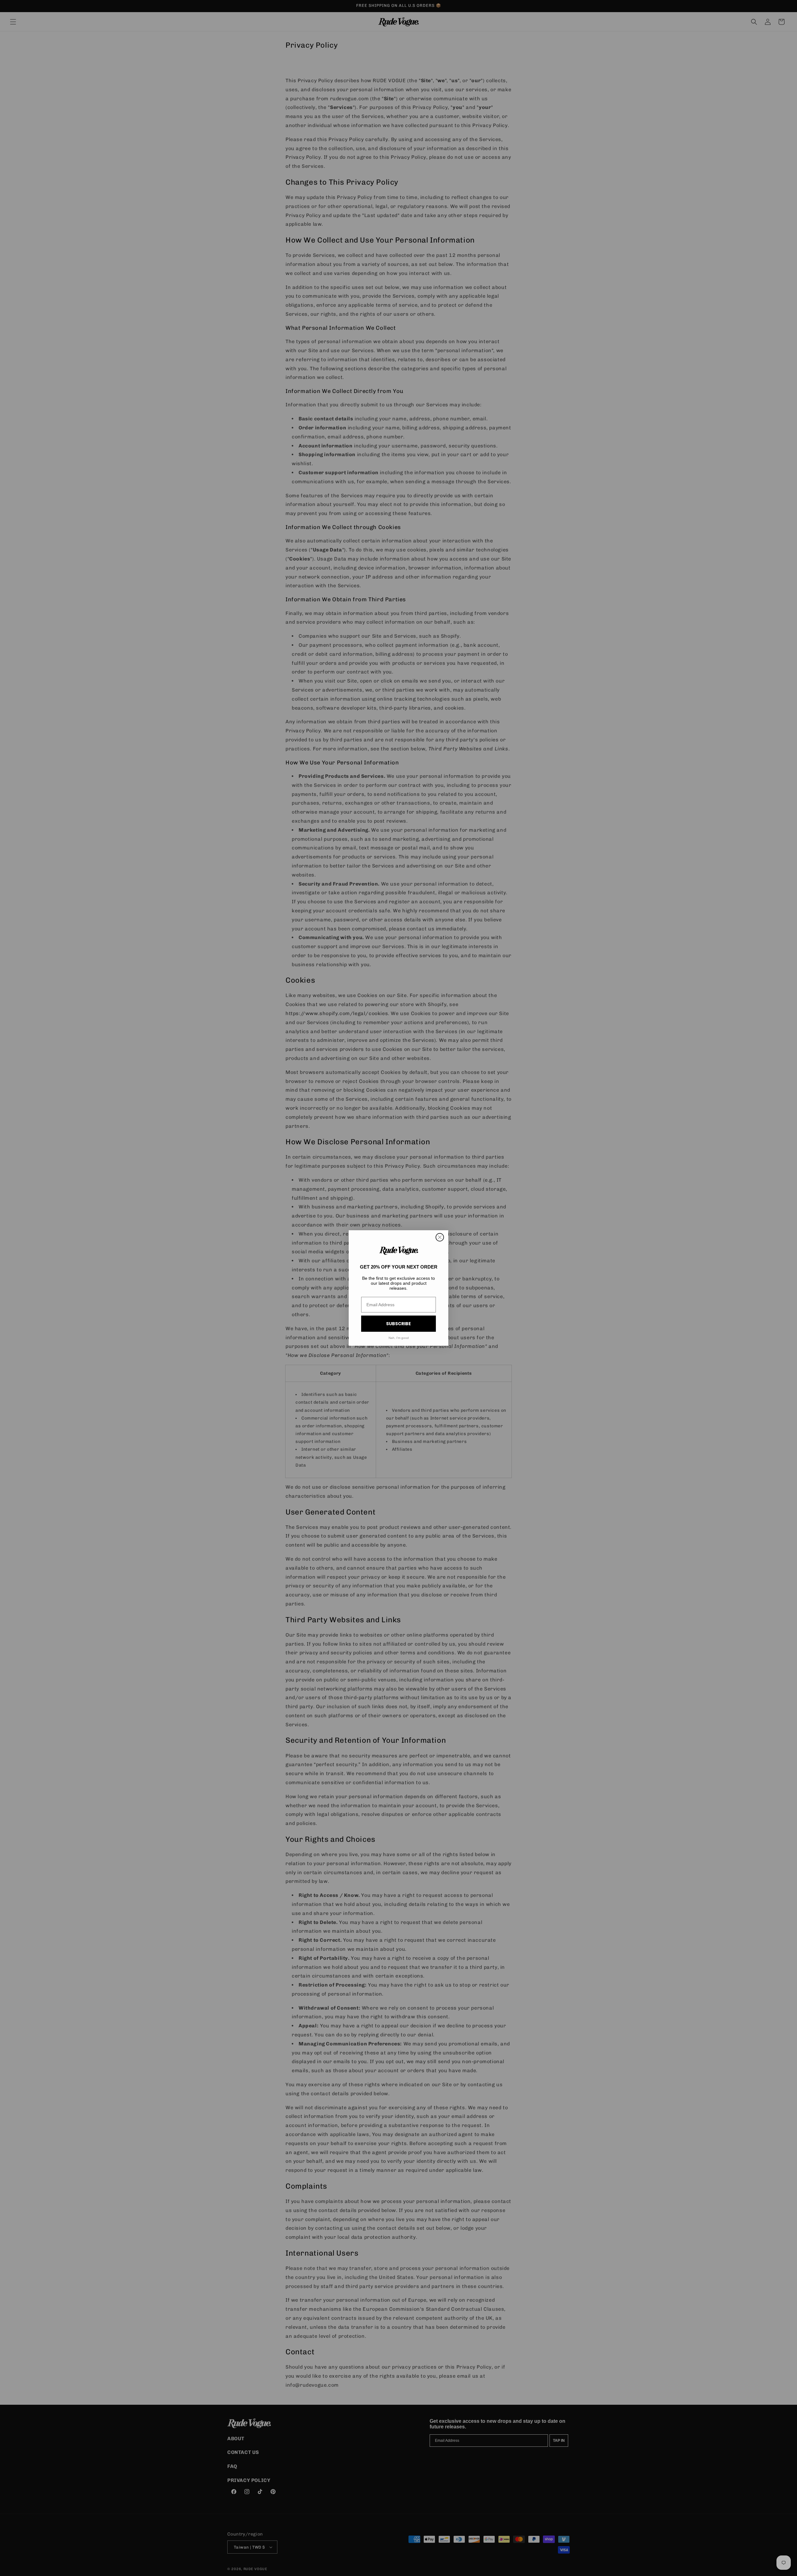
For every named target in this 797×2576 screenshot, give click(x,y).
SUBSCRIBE (398, 1324)
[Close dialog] (440, 1237)
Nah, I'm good (399, 1338)
